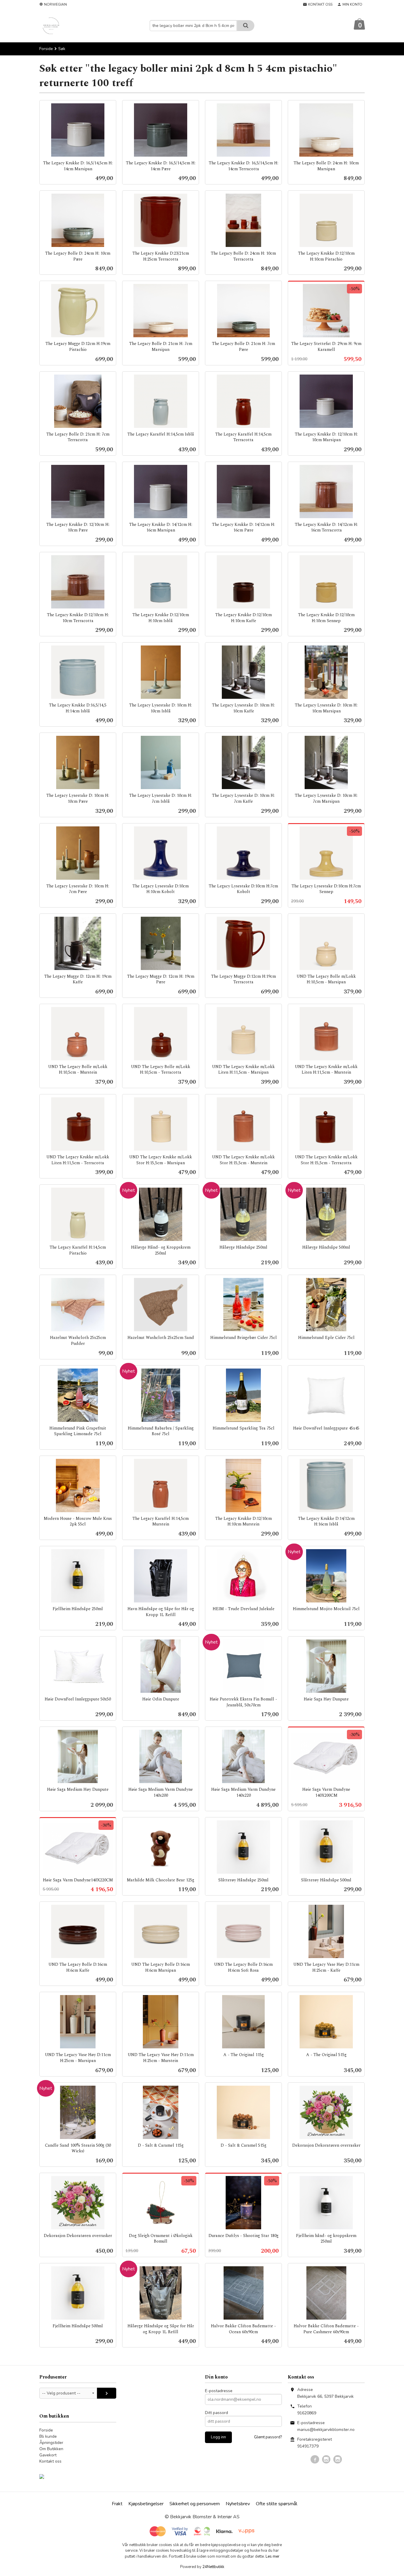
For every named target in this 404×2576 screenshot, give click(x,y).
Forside (46, 49)
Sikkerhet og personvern (195, 2504)
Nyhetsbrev (238, 2504)
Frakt (117, 2504)
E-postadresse (219, 2391)
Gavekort (48, 2455)
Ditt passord (216, 2413)
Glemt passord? (268, 2437)
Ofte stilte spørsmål (277, 2504)
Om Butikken (51, 2449)
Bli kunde (48, 2436)
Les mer (273, 2556)
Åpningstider (51, 2443)
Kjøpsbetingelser (146, 2504)
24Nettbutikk (213, 2567)
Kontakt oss (50, 2461)
